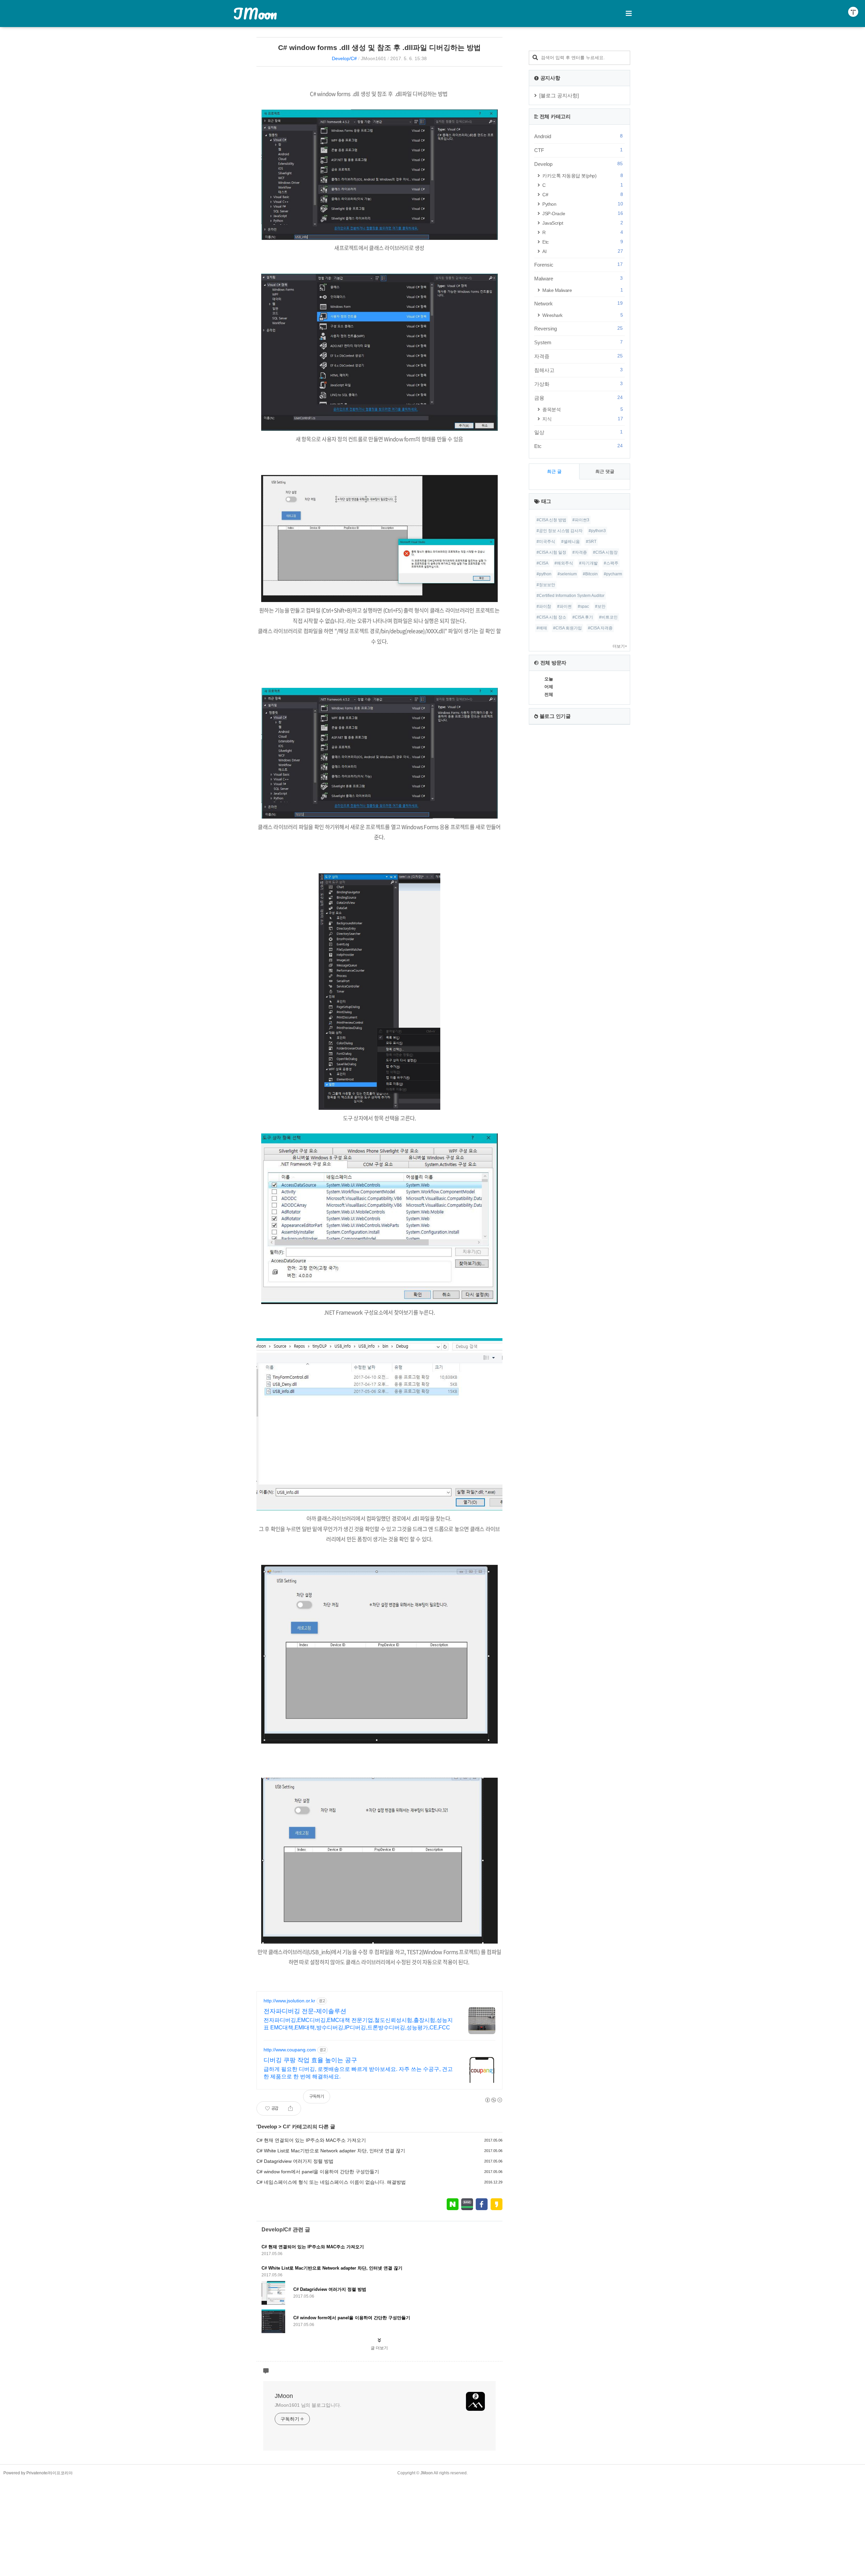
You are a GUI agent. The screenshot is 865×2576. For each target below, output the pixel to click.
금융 (578, 398)
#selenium (567, 574)
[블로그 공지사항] (559, 95)
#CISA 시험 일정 (551, 552)
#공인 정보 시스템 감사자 (560, 531)
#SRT (591, 542)
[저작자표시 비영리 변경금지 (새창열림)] (493, 2100)
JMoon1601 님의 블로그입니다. (308, 2405)
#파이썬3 (581, 520)
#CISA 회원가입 (567, 628)
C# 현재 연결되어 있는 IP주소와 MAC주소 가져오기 (311, 2140)
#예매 (542, 628)
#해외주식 (564, 563)
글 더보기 (379, 2348)
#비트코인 (608, 617)
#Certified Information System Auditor (571, 596)
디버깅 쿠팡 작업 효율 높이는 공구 (310, 2060)
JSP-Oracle (583, 213)
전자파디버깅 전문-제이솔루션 (305, 2011)
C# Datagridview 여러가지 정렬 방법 (295, 2161)
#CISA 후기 (583, 617)
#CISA (542, 563)
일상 (578, 432)
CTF (578, 150)
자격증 (578, 356)
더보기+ (620, 646)
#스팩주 (611, 563)
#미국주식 (546, 542)
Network (578, 303)
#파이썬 (564, 606)
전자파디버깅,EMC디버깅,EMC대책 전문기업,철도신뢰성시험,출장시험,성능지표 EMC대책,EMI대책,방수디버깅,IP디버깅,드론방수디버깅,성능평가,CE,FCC (358, 2024)
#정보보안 (546, 585)
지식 (583, 419)
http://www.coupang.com (290, 2050)
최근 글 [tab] (554, 471)
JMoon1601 (374, 58)
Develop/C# (344, 58)
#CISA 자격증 (600, 628)
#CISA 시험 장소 (551, 617)
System (578, 342)
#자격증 (580, 552)
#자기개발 (588, 563)
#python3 (597, 531)
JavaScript (583, 223)
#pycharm (613, 574)
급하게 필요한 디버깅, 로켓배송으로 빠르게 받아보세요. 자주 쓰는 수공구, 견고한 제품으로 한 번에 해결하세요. (358, 2073)
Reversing (578, 328)
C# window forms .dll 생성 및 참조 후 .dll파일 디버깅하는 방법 (379, 47)
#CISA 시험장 (605, 552)
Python (583, 204)
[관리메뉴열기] (853, 12)
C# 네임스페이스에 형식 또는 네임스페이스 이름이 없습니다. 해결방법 (331, 2182)
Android (578, 136)
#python (544, 574)
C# (286, 2127)
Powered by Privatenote (25, 2473)
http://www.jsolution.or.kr (289, 2001)
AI (583, 251)
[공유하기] (290, 2108)
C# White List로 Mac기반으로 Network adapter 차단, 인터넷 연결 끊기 (331, 2151)
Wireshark (583, 315)
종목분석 (583, 409)
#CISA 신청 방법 (551, 520)
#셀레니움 (571, 542)
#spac (583, 606)
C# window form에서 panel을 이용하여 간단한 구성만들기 (318, 2172)
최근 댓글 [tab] (605, 471)
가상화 (578, 384)
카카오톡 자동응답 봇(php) (583, 176)
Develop (267, 2127)
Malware (578, 278)
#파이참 (544, 606)
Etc (583, 242)
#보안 (600, 606)
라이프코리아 (60, 2473)
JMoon (255, 14)
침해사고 (578, 370)
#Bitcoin (590, 574)
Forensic (578, 265)
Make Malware (583, 290)
